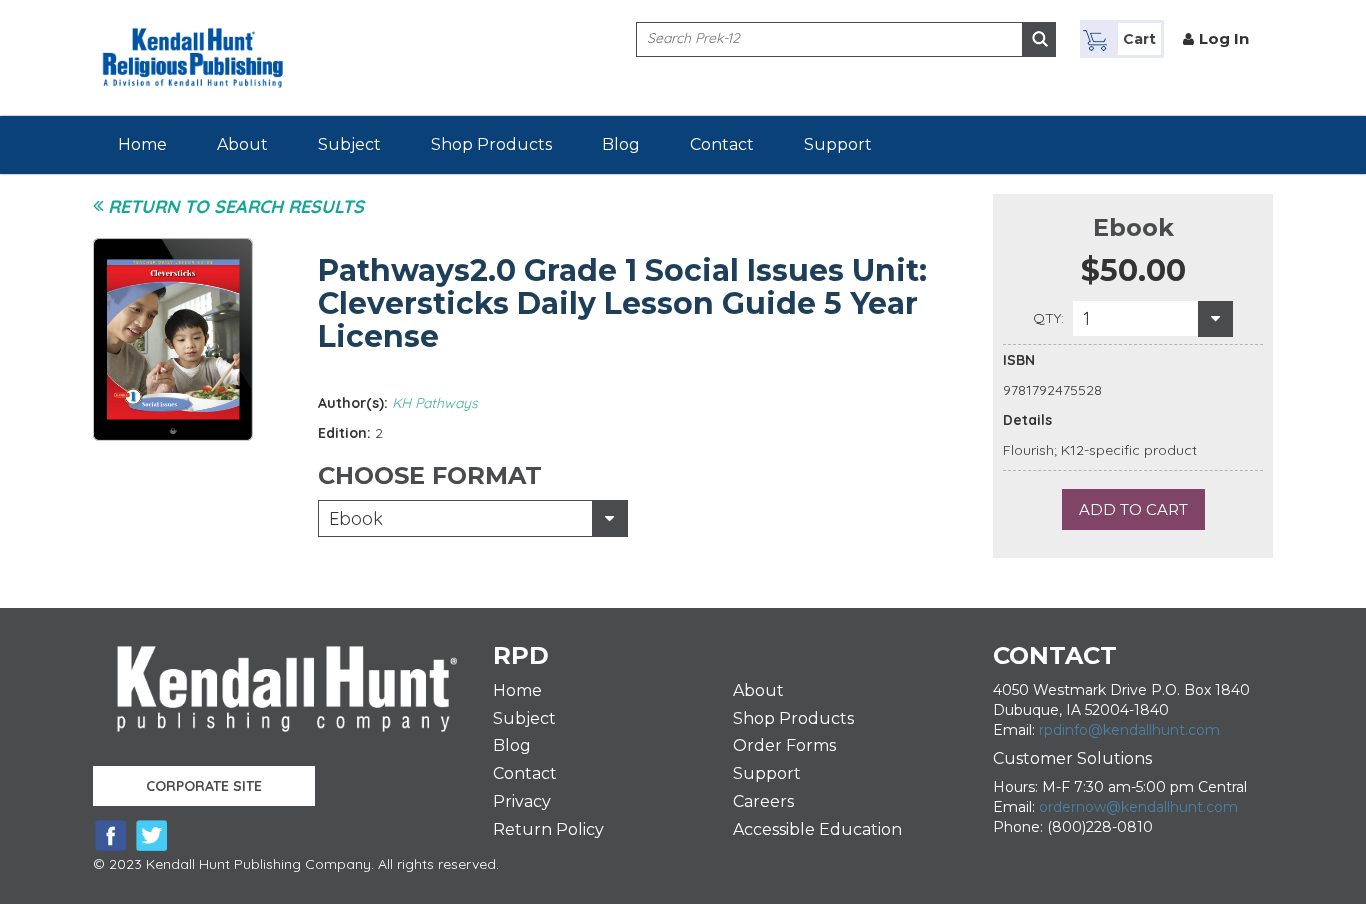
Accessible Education (817, 829)
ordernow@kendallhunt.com (1138, 807)
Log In (1224, 38)
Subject (349, 144)
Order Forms (784, 745)
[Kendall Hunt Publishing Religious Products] (193, 45)
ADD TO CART (1133, 509)
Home (142, 144)
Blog (621, 144)
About (242, 144)
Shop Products (491, 144)
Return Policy (548, 829)
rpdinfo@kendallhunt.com (1129, 730)
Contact (722, 144)
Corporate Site (204, 786)
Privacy (522, 801)
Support (838, 144)
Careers (763, 801)
